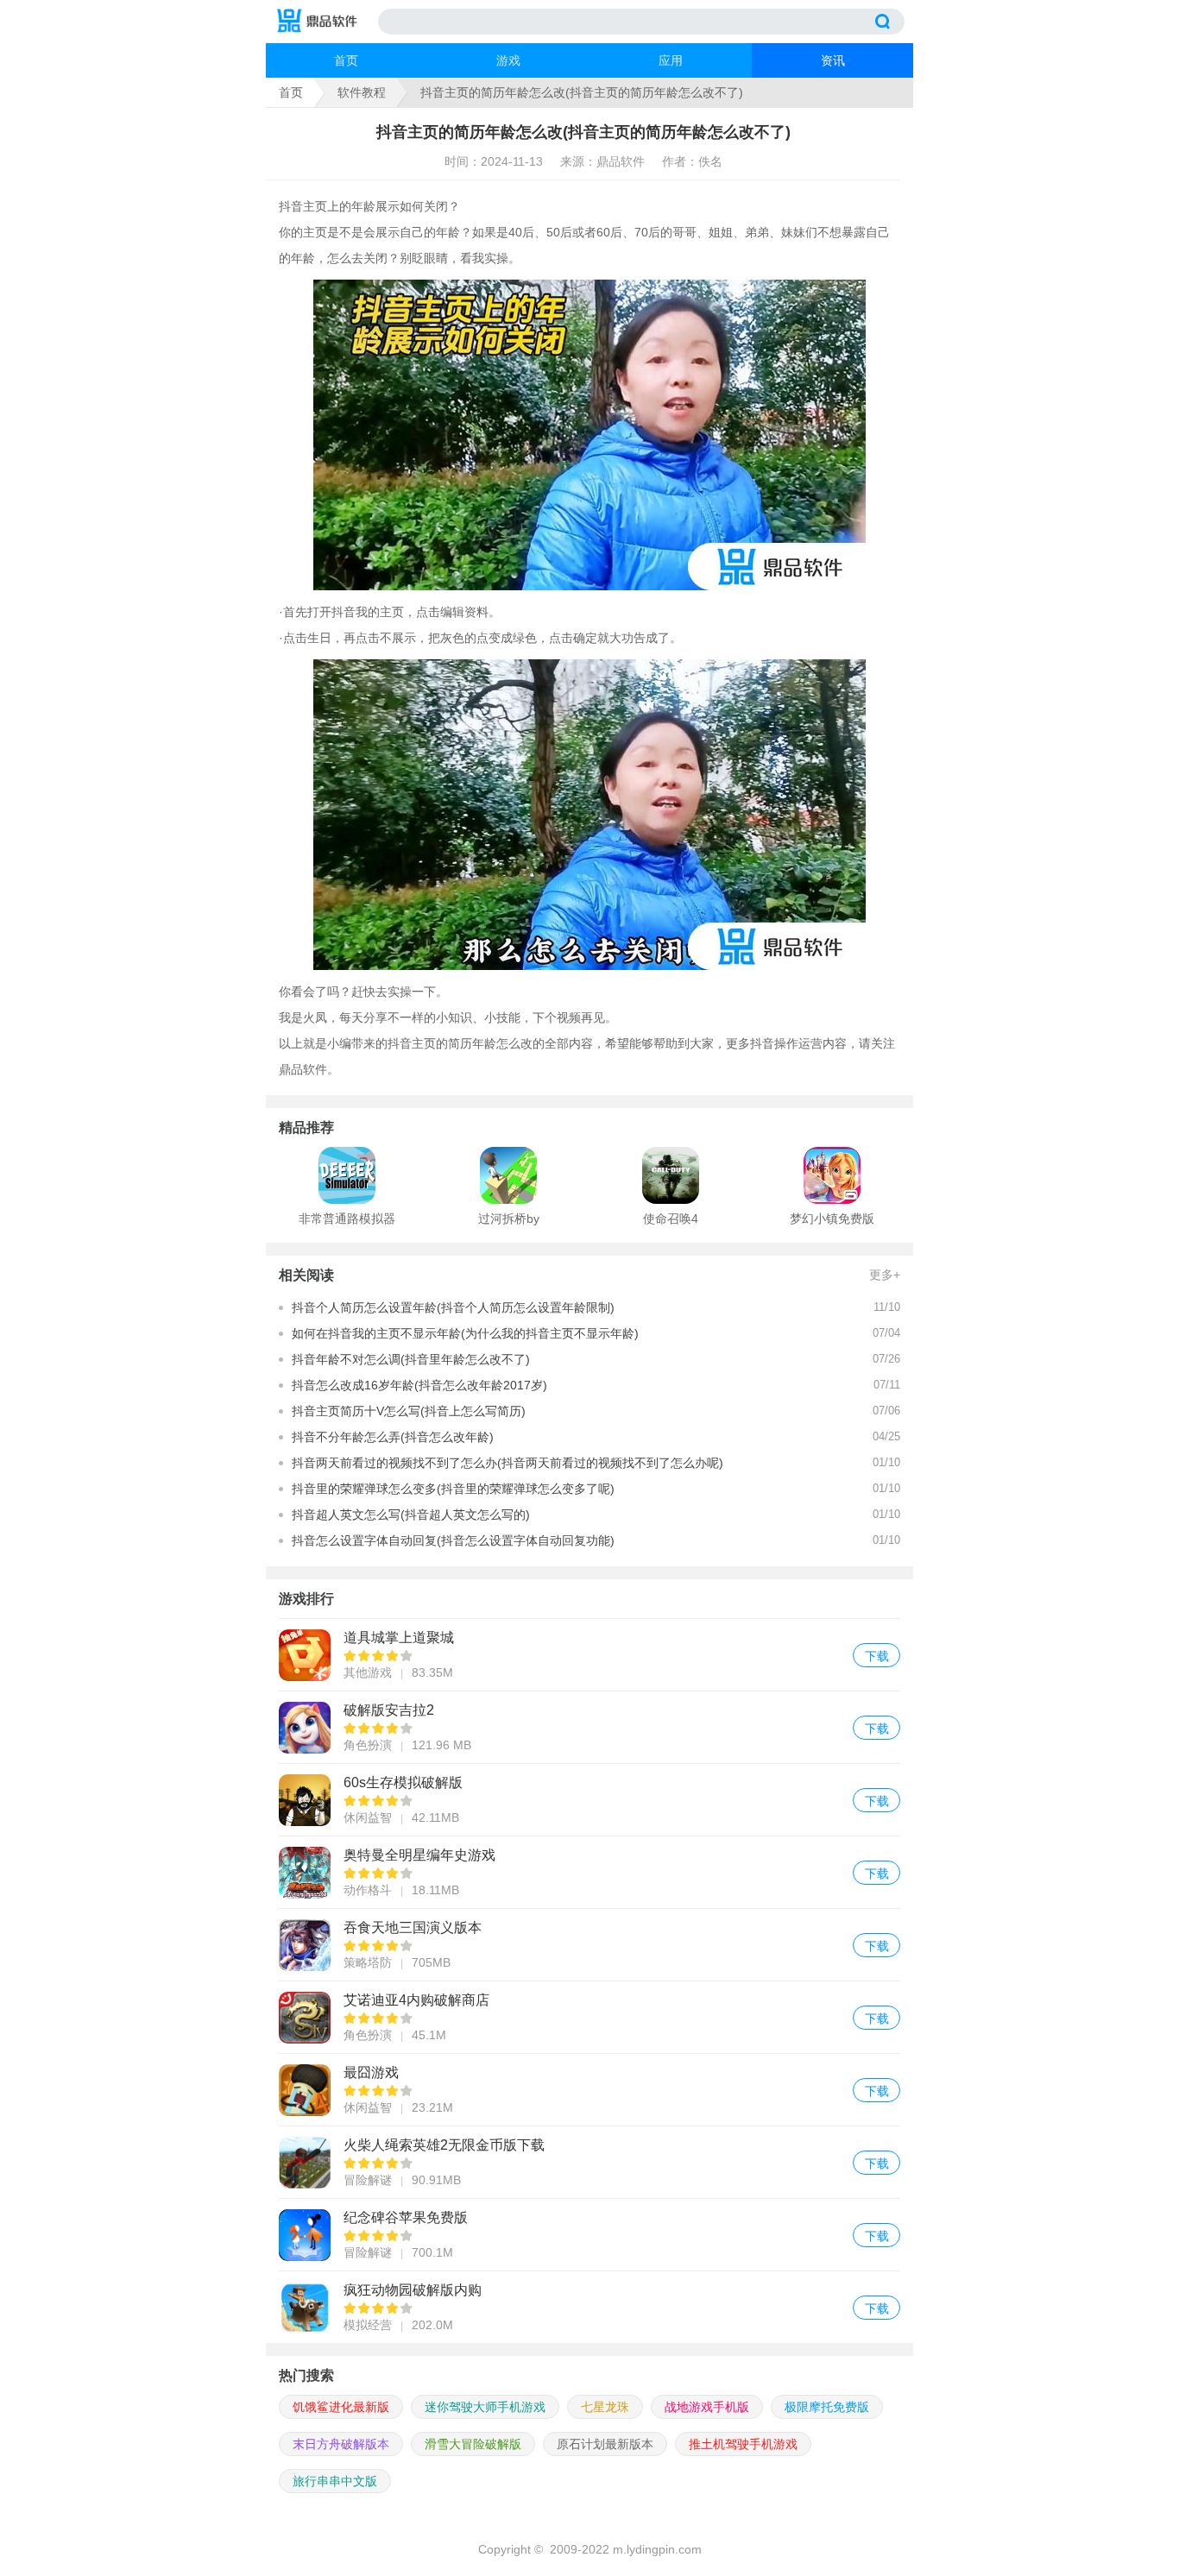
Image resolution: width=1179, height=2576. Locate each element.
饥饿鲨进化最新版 (341, 2407)
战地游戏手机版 (707, 2407)
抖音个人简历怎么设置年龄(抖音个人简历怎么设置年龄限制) (453, 1307)
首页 (346, 60)
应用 (671, 60)
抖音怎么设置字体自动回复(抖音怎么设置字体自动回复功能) (453, 1540)
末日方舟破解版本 (341, 2444)
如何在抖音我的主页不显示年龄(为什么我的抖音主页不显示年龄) (465, 1333)
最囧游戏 (589, 2090)
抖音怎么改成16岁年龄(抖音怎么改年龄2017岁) (419, 1385)
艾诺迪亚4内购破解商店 (589, 2017)
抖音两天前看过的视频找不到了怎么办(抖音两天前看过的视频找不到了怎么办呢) (508, 1463)
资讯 (833, 60)
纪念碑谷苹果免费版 (589, 2235)
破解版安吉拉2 (589, 1727)
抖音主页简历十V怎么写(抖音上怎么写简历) (409, 1411)
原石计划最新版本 (605, 2444)
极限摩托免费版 (827, 2407)
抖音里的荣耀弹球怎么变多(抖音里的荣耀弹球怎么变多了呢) (453, 1489)
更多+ (885, 1275)
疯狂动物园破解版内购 (589, 2307)
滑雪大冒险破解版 (473, 2444)
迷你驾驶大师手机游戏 (485, 2407)
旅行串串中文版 (335, 2481)
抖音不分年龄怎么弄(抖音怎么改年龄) (393, 1437)
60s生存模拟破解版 (589, 1800)
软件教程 (362, 92)
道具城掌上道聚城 (589, 1655)
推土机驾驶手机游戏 (743, 2444)
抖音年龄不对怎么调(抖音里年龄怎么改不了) (411, 1359)
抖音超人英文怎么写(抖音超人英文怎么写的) (411, 1515)
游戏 (508, 60)
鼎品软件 (303, 1069)
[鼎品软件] (326, 22)
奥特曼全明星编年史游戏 (589, 1872)
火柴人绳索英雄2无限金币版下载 (589, 2162)
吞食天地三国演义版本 (589, 1945)
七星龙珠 (605, 2407)
